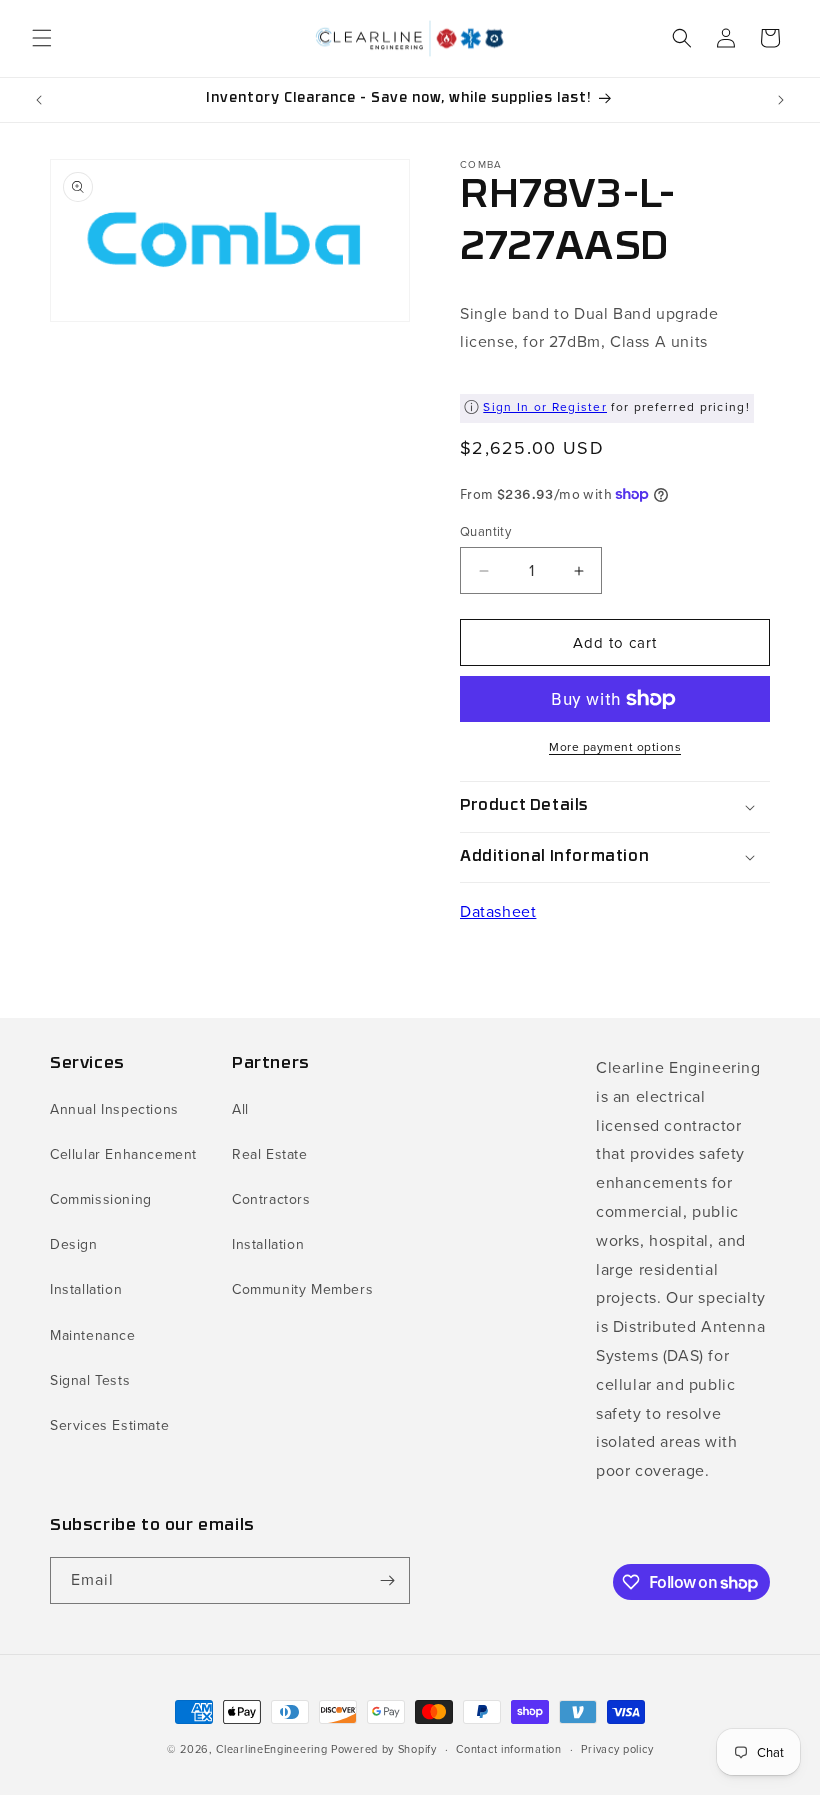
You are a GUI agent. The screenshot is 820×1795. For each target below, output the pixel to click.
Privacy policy (617, 1749)
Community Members (302, 1289)
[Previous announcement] (39, 100)
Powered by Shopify (384, 1749)
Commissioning (101, 1199)
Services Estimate (109, 1425)
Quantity (485, 531)
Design (74, 1244)
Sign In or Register (545, 407)
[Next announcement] (781, 100)
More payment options (615, 747)
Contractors (271, 1199)
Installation (86, 1289)
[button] (42, 38)
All (240, 1109)
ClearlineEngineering (271, 1749)
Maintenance (93, 1335)
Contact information (508, 1749)
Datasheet (498, 911)
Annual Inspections (114, 1109)
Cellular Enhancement (123, 1154)
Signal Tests (90, 1380)
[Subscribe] (387, 1580)
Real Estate (270, 1154)
